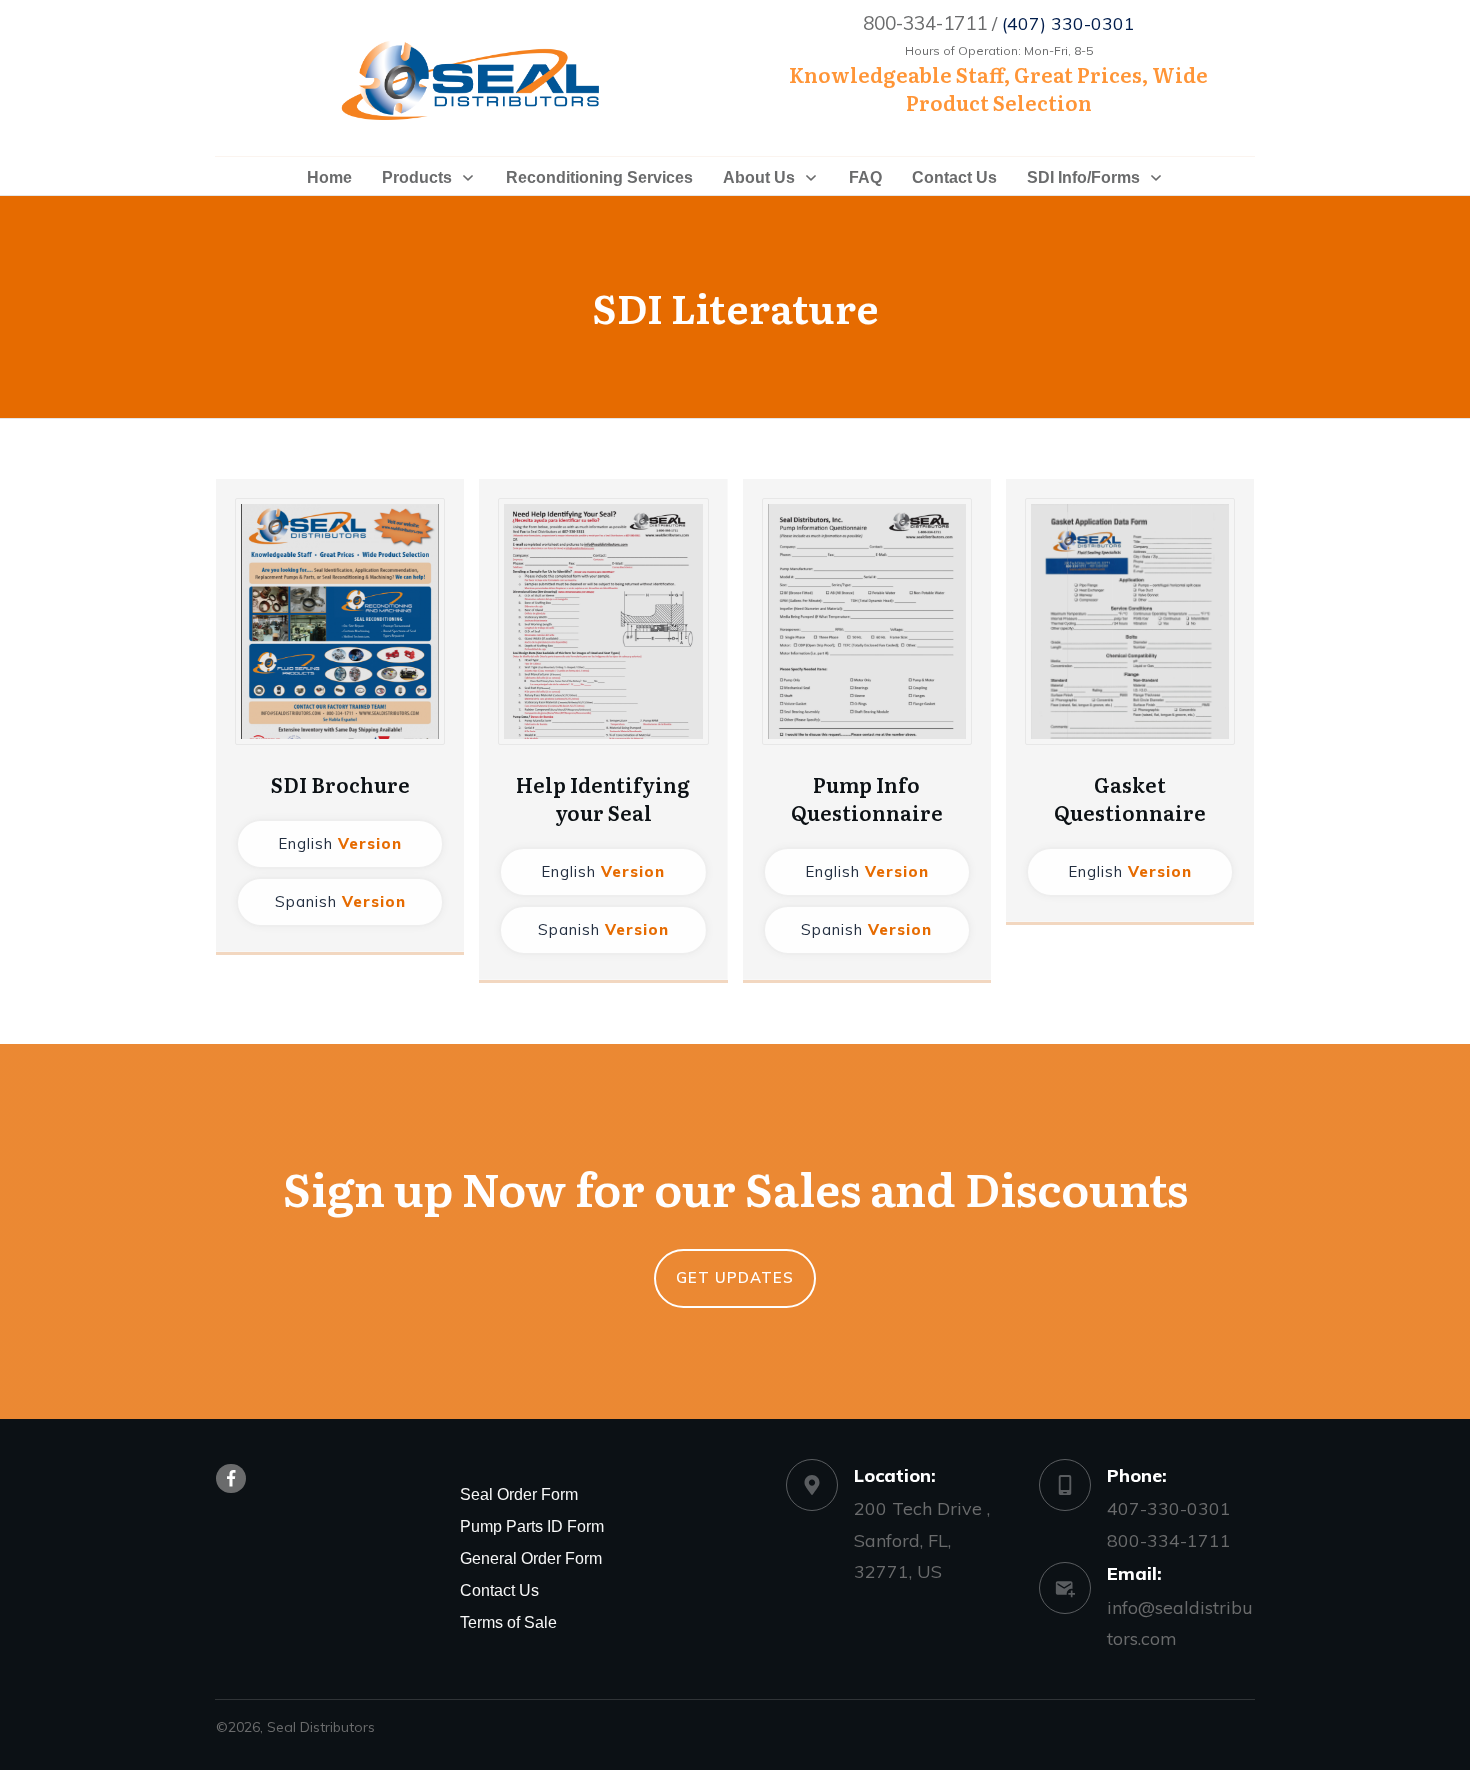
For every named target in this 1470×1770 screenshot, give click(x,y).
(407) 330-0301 (1068, 23)
